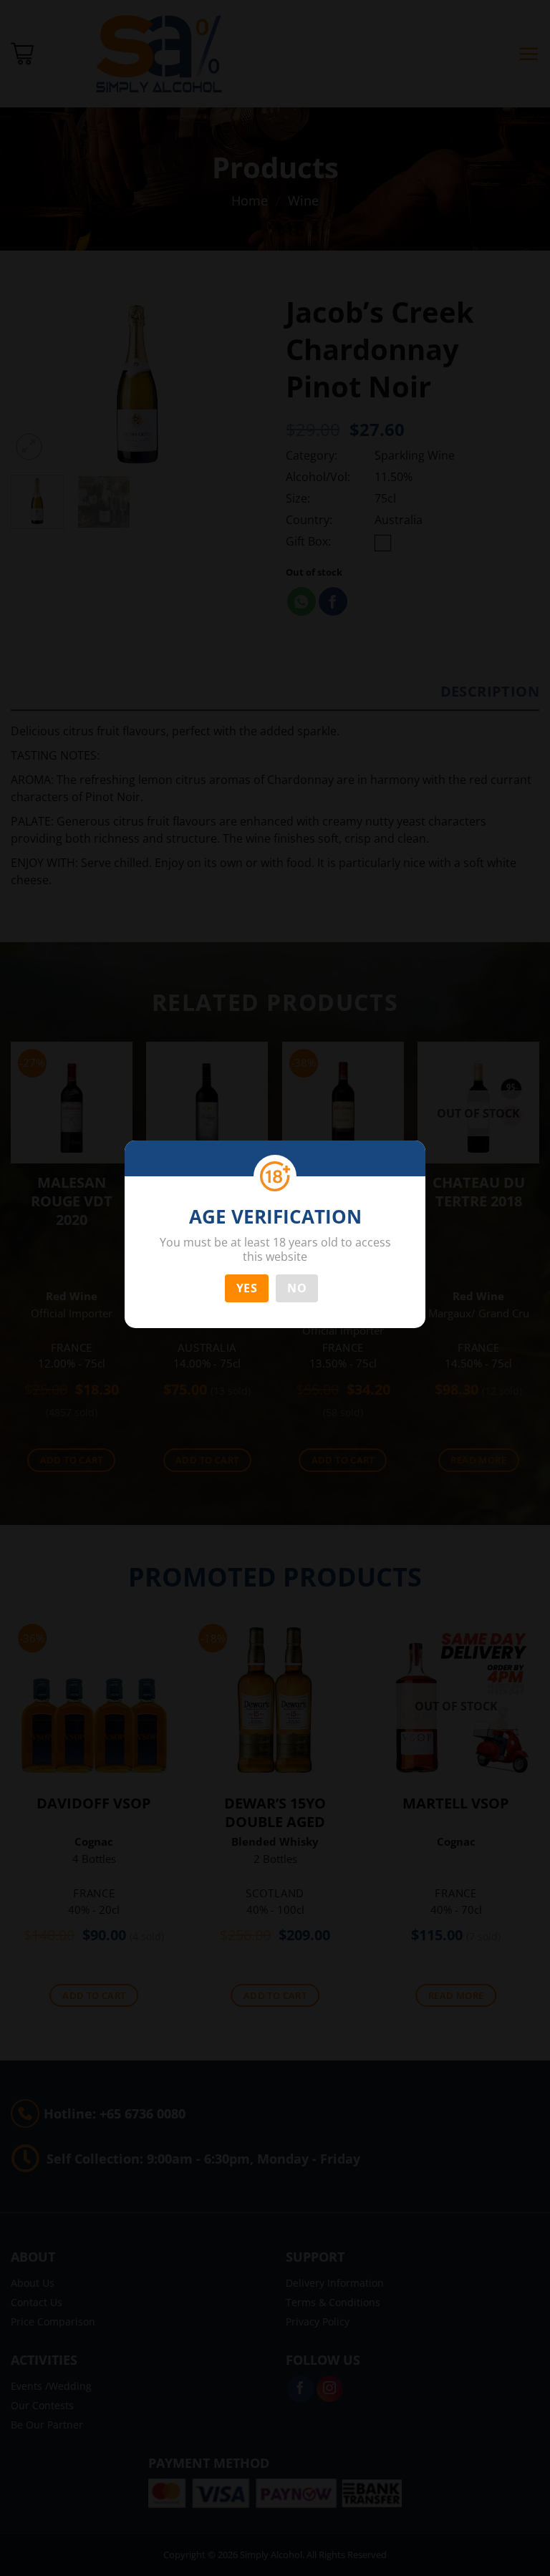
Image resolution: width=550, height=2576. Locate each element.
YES (247, 1288)
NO (297, 1288)
